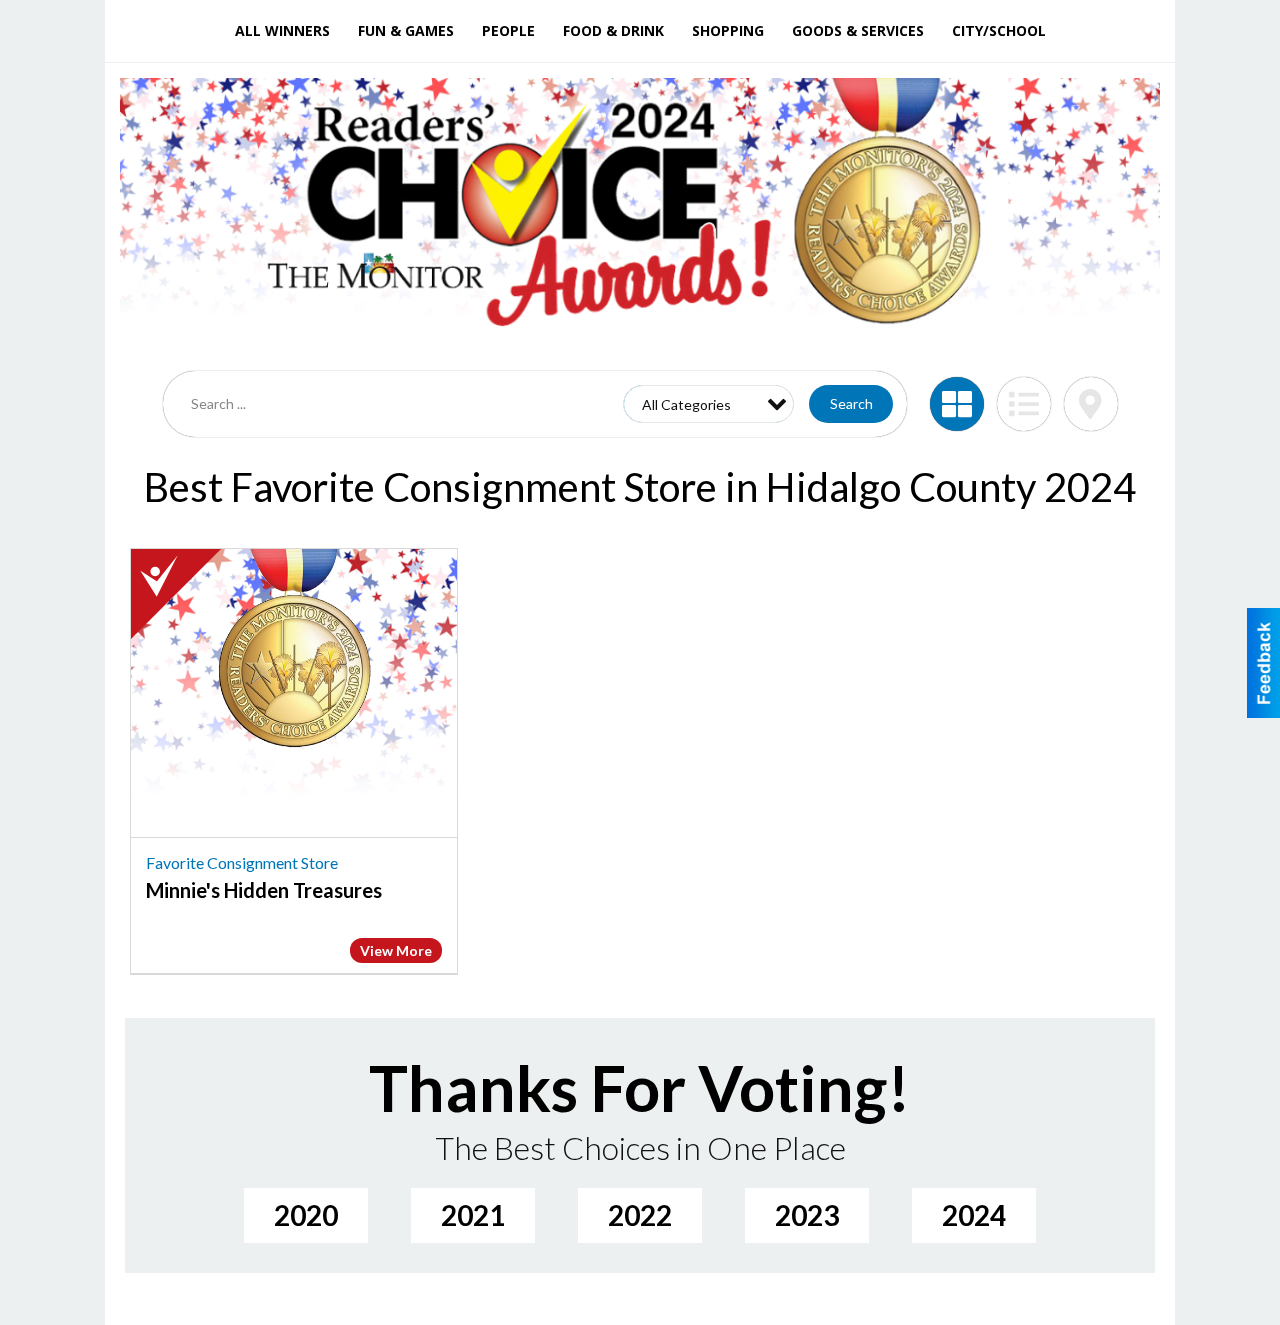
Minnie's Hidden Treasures (264, 890)
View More (396, 950)
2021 (473, 1215)
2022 (640, 1215)
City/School (999, 30)
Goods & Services (858, 30)
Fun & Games (406, 30)
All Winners (282, 30)
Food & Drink (613, 30)
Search (851, 403)
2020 (306, 1215)
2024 (974, 1215)
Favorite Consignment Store (242, 862)
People (508, 30)
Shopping (728, 30)
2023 (807, 1215)
